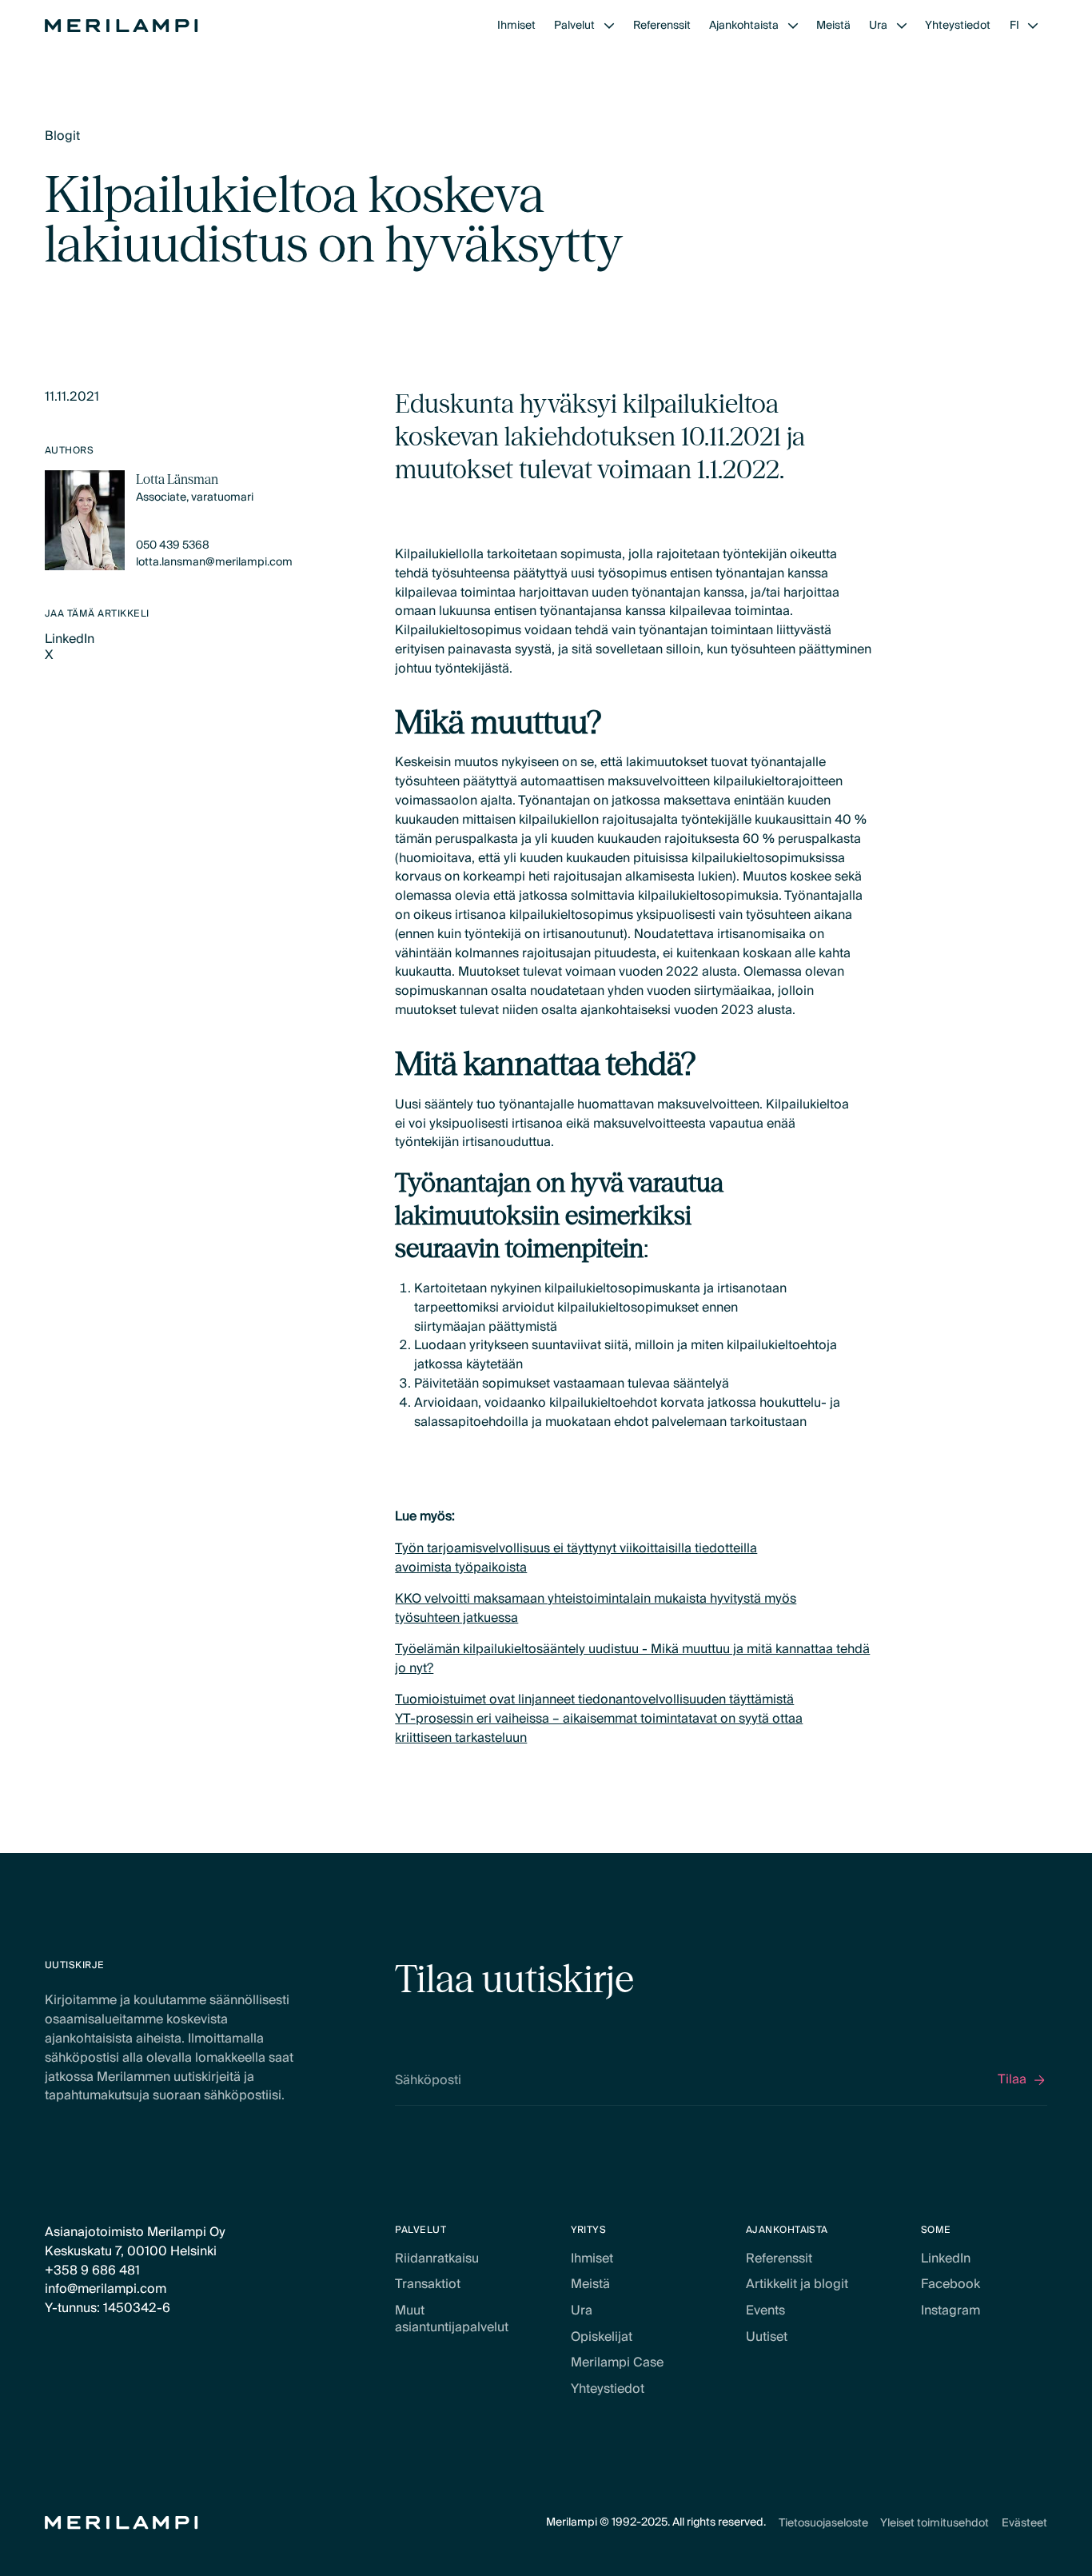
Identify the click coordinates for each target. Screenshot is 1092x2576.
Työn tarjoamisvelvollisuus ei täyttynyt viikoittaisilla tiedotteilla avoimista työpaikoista (576, 1558)
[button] (584, 26)
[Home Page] (122, 26)
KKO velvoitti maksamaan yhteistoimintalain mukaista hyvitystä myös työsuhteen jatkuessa (596, 1608)
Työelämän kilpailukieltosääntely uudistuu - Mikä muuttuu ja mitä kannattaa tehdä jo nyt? (632, 1659)
